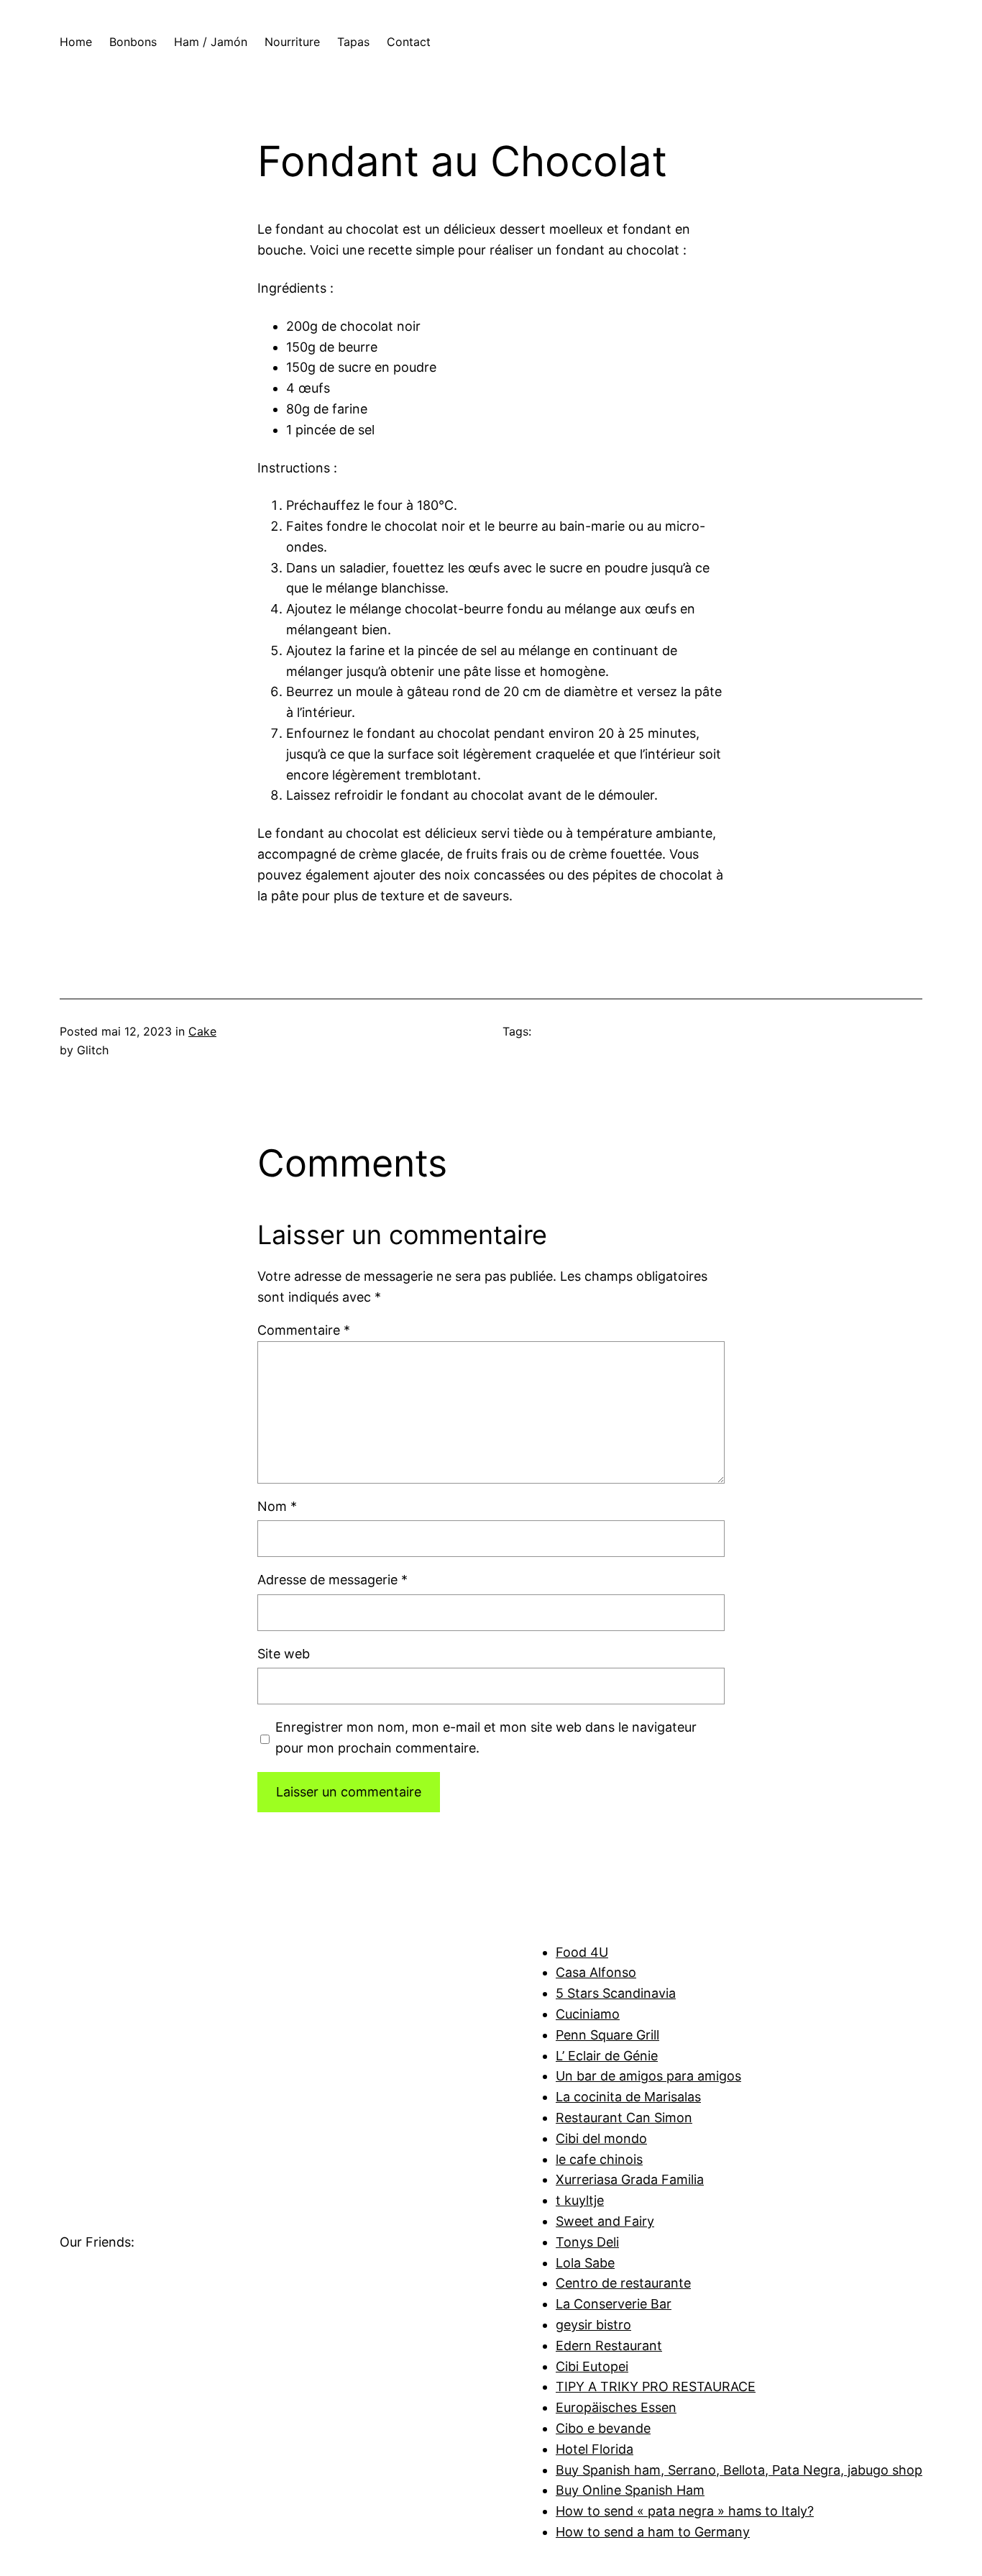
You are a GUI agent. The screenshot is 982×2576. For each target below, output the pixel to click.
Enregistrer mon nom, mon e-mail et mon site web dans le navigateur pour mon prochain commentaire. (486, 1737)
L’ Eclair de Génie (607, 2056)
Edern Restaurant (609, 2346)
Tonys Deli (587, 2242)
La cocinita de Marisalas (628, 2097)
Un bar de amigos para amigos (648, 2076)
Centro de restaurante (623, 2283)
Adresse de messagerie (332, 1580)
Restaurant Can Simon (624, 2118)
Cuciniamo (588, 2014)
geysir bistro (593, 2325)
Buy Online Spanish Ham (630, 2490)
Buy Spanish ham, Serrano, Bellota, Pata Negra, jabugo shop (739, 2470)
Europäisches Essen (616, 2407)
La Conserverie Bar (614, 2304)
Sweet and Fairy (605, 2221)
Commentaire (304, 1330)
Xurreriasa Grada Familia (630, 2179)
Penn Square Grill (607, 2035)
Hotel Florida (595, 2449)
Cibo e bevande (603, 2428)
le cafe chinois (599, 2159)
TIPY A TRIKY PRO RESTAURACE (656, 2387)
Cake (202, 1031)
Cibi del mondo (601, 2138)
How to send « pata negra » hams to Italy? (685, 2511)
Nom (277, 1506)
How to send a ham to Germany (653, 2532)
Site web (284, 1654)
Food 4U (582, 1952)
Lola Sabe (585, 2263)
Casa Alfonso (596, 1972)
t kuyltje (580, 2200)
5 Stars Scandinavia (616, 1993)
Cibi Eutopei (592, 2366)
